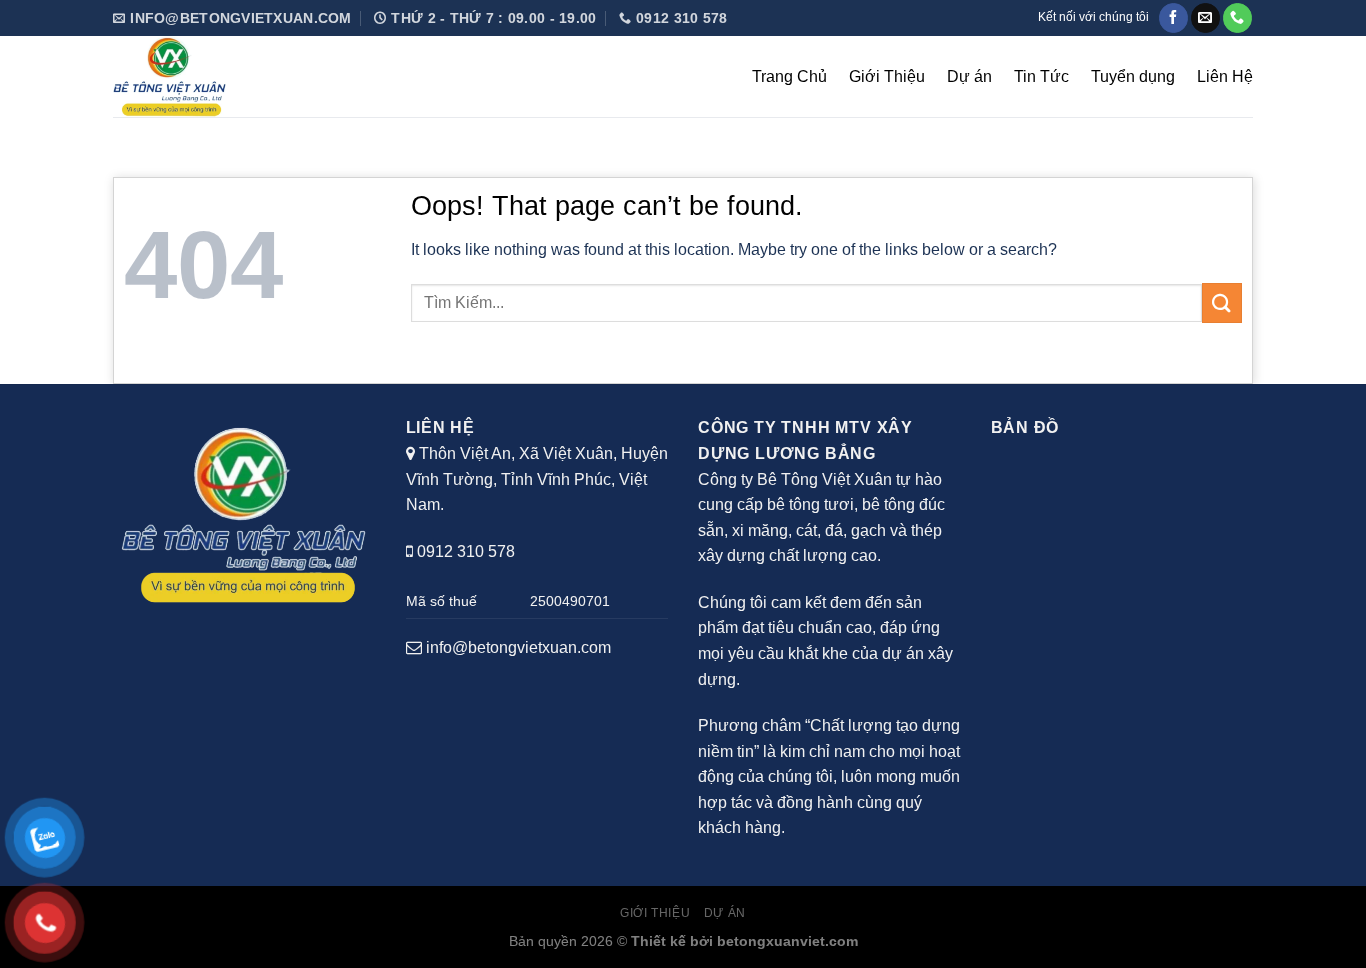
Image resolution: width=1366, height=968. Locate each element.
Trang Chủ (789, 76)
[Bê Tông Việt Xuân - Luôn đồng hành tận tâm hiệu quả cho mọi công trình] (243, 76)
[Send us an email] (1205, 18)
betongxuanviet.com (787, 941)
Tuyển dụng (1133, 76)
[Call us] (1237, 18)
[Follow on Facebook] (1173, 18)
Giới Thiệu (887, 76)
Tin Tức (1041, 76)
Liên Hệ (1225, 76)
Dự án (969, 76)
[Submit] (1222, 302)
